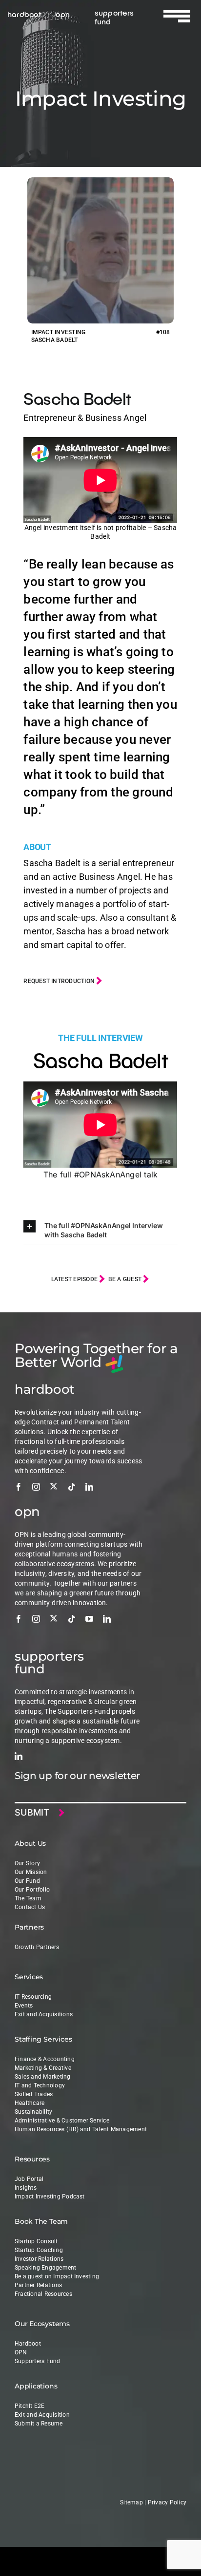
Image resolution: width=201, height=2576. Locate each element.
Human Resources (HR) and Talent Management (81, 2129)
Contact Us (30, 1907)
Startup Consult (36, 2241)
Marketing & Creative (43, 2068)
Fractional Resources (43, 2294)
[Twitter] (54, 1486)
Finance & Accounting (45, 2059)
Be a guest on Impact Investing (57, 2276)
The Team (28, 1898)
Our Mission (31, 1872)
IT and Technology (40, 2085)
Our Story (27, 1863)
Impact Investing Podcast (50, 2197)
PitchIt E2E (30, 2406)
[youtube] (89, 1619)
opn (63, 14)
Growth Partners (37, 1947)
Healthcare (30, 2103)
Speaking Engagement (46, 2268)
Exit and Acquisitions (44, 2014)
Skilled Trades (34, 2094)
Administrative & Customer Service (62, 2121)
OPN (21, 2352)
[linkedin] (89, 1487)
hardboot (24, 14)
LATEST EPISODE (75, 1279)
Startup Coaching (39, 2250)
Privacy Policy (167, 2502)
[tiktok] (72, 1487)
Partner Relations (38, 2285)
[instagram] (36, 1487)
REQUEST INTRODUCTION (60, 981)
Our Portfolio (32, 1890)
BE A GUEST (126, 1279)
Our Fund (27, 1881)
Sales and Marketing (43, 2077)
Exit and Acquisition (42, 2415)
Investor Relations (39, 2259)
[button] (100, 1230)
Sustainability (33, 2112)
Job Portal (29, 2179)
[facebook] (19, 1487)
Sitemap (131, 2502)
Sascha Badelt (77, 398)
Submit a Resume (39, 2424)
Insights (26, 2188)
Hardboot (28, 2344)
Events (24, 2006)
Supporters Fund (38, 2361)
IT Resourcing (33, 1997)
